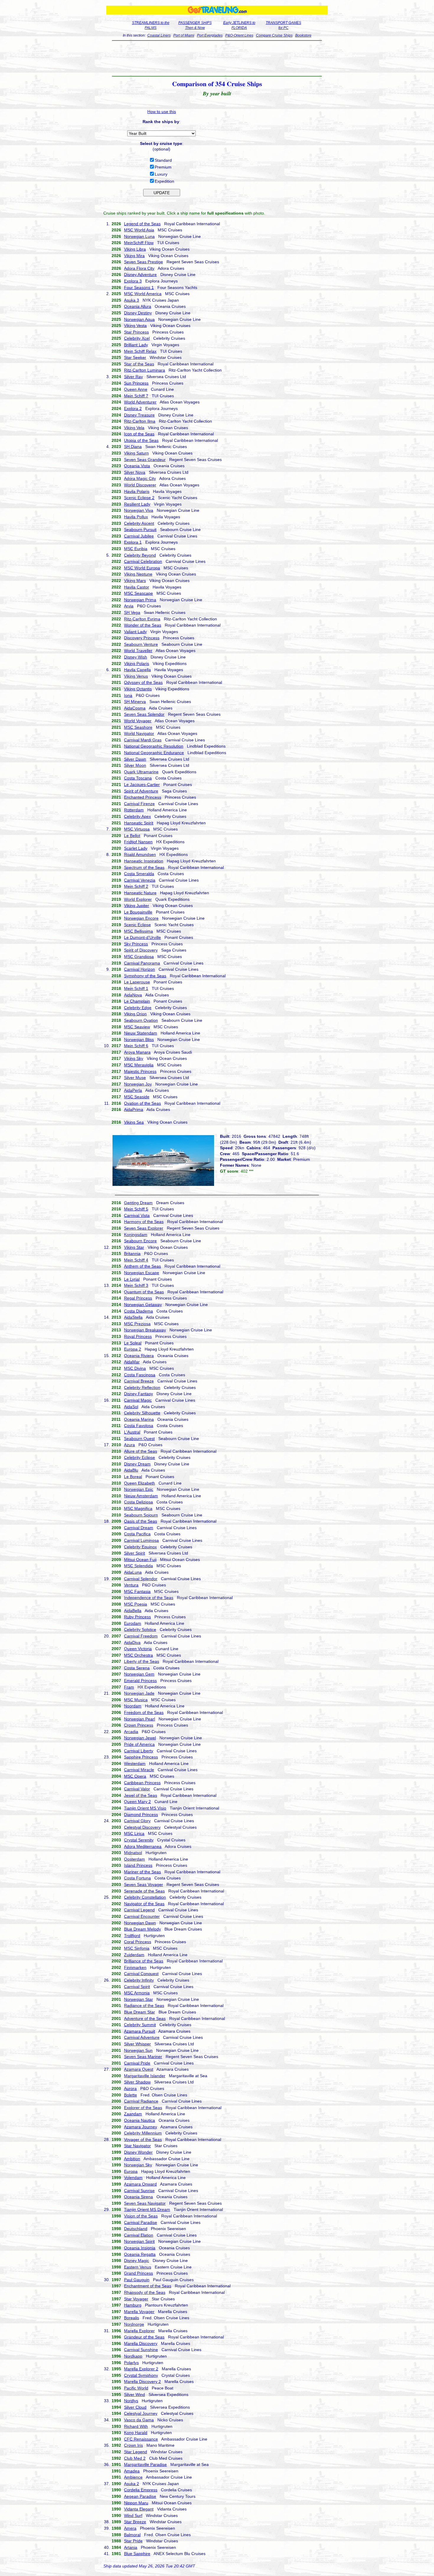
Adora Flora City (139, 268)
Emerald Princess (140, 1681)
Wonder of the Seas (143, 625)
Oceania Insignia (140, 2248)
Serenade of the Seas (144, 1891)
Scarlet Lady (136, 848)
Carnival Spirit (137, 1987)
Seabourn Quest (139, 1439)
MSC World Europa (142, 568)
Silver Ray (133, 377)
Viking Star (134, 1247)
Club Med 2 (135, 2458)
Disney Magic (137, 2260)
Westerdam (135, 1763)
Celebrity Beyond (140, 555)
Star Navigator (137, 2146)
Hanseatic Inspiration (144, 861)
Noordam (133, 1706)
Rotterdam (134, 810)
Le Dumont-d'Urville (142, 937)
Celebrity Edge (138, 1008)
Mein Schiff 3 (136, 1285)
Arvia (129, 606)
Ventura (131, 1585)
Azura (129, 1445)
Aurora (130, 2088)
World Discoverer (140, 485)
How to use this (162, 112)
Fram (129, 1687)
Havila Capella (137, 670)
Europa (131, 2171)
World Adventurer (140, 402)
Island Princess (138, 1865)
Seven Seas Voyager (143, 1884)
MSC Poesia (136, 1604)
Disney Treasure (139, 415)
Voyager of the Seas (143, 2139)
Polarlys (131, 2363)
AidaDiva (132, 1642)
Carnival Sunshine (141, 2350)
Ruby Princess (137, 1617)
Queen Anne (136, 389)
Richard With (136, 2426)
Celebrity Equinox (140, 1547)
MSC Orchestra (138, 1655)
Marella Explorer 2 (141, 2369)
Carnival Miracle (139, 1770)
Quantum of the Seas (144, 1292)
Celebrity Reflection (142, 1387)
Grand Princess (138, 2273)
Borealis (132, 2318)
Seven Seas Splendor (144, 714)
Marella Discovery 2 (142, 2382)
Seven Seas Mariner (143, 2057)
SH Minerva (135, 702)
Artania (131, 2547)
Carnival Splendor (141, 1579)
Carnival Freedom (141, 1636)
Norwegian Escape (142, 1273)
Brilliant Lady (136, 345)
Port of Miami (184, 35)
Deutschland (136, 2229)
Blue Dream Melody (142, 1929)
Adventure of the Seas (145, 2018)
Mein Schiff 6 (136, 1046)
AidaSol (131, 1407)
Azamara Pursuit (139, 2031)
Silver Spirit (134, 1553)
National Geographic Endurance (154, 753)
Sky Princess (136, 944)
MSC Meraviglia (139, 1065)
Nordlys (131, 2401)
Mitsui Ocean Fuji (140, 1560)
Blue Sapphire (137, 2554)
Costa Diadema (138, 1311)
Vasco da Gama (139, 2420)
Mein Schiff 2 (136, 886)
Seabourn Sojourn (141, 1515)
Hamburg (133, 2305)
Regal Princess (138, 1298)
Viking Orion (135, 1014)
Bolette (130, 2095)
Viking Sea (134, 1122)
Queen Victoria (138, 1649)
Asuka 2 (132, 2484)
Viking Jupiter (137, 905)
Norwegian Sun (138, 2050)
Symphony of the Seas (145, 976)
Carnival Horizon (139, 969)
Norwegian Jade (139, 1693)
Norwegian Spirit (139, 2241)
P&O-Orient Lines (239, 35)
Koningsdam (136, 1235)
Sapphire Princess (141, 1757)
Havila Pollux (136, 517)
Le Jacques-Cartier (142, 784)
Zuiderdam (134, 1955)
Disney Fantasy (138, 1394)
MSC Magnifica (138, 1508)
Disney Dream (137, 1464)
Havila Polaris (137, 491)
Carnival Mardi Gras (143, 740)
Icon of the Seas (139, 434)
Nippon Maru (136, 2503)
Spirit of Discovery (141, 950)
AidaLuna (133, 1572)
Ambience (133, 2477)
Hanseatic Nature (140, 893)
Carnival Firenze (139, 804)
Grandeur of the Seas (144, 2337)
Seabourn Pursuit (140, 529)
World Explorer (138, 899)
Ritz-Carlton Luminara (145, 370)
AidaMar (132, 1362)
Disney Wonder (138, 2152)
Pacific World (136, 2388)
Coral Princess (138, 1942)
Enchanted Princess (143, 797)
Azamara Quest (139, 2069)
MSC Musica (136, 1700)
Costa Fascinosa (140, 1375)
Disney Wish (136, 657)
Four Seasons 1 (139, 287)
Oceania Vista (137, 466)
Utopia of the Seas (141, 440)
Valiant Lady (135, 632)
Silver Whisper (137, 2044)
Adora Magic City (140, 478)
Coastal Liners (159, 35)
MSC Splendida (138, 1566)
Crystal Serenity (139, 1840)
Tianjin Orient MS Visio (145, 1808)
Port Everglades (210, 35)
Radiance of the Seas (144, 2005)
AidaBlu (131, 1470)
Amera (130, 2528)
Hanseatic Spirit (139, 823)
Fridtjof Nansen (138, 842)
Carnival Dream (139, 1528)
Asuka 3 (132, 300)
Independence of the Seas (149, 1598)
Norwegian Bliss (139, 1039)
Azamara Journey (141, 2127)
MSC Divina (135, 1368)
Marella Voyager (139, 2312)
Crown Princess (139, 1725)
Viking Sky (134, 1058)
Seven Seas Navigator (145, 2203)
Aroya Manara (137, 1052)
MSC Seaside (137, 1097)
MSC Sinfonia (137, 1948)
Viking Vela (134, 428)
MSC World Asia (139, 230)
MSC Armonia (137, 1993)
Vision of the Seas (141, 2216)
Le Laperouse (137, 982)
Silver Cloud (135, 2407)
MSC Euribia (136, 549)
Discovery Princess (142, 638)
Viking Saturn (136, 453)
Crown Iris (133, 2445)
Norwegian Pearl (139, 1719)
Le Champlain (137, 1001)
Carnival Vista (137, 1215)
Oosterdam (134, 1859)
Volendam (133, 2178)
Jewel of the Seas (141, 1795)
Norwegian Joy (138, 1084)
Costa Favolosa (139, 1426)
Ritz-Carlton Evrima (142, 619)
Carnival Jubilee (139, 536)
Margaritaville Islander (145, 2076)
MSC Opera (135, 1776)
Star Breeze (135, 2522)
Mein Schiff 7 (136, 396)
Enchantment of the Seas (148, 2286)
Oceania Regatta (140, 2254)
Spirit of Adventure (141, 791)
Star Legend (136, 2452)
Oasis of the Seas (141, 1521)
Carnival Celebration (143, 561)
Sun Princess (136, 383)
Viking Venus (136, 676)
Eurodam (133, 1623)
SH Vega (132, 612)
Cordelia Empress (141, 2490)
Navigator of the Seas (144, 1904)
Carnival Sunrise (139, 2191)
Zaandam (133, 2114)
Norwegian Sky (138, 2165)
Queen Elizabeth (139, 1483)
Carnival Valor (137, 1789)
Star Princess (136, 332)
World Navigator (139, 733)
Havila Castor (137, 587)
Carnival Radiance (141, 2101)
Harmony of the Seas (144, 1222)
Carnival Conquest (141, 1974)
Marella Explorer (139, 2331)
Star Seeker (135, 357)
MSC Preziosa (137, 1324)
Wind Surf (133, 2515)
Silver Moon (135, 765)
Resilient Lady (137, 504)
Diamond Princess (141, 1815)
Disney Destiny (138, 313)
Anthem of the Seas (142, 1266)
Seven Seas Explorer (144, 1228)
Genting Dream (138, 1203)
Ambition (132, 2159)
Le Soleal (133, 1343)
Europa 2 (133, 1349)
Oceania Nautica (139, 2120)
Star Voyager (136, 2299)
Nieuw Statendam (141, 1033)
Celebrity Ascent (139, 523)
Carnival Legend (139, 1910)
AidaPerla (133, 1090)
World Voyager (138, 721)
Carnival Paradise (141, 2222)
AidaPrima (134, 1109)
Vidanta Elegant (139, 2509)
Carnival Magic (138, 1400)
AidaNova (133, 995)
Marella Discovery (141, 2343)
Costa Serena (137, 1668)
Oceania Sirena (138, 2197)
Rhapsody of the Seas (145, 2292)
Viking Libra (135, 249)
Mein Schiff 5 (136, 1209)
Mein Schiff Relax (140, 351)
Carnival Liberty (139, 1751)
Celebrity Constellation (145, 1897)
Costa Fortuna (137, 1878)
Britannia (132, 1253)
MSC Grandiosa (139, 957)
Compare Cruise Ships (274, 35)
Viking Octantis (138, 689)
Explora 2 (133, 408)
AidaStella (133, 1317)
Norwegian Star (138, 1999)
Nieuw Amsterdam (141, 1496)
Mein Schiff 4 (136, 1260)
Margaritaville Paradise (145, 2464)
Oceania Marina (139, 1419)
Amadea (132, 2471)
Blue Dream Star (139, 2012)
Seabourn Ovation (141, 1020)
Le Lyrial (132, 1279)
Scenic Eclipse (137, 925)
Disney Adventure (140, 274)
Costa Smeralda (139, 874)
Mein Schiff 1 (136, 988)
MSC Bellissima (138, 931)
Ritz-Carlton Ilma (140, 421)
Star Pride (133, 2541)
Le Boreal (133, 1477)
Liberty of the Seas (142, 1661)
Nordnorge (134, 2324)
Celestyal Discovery (142, 1827)
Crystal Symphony (141, 2375)
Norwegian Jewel (140, 1738)
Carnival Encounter (142, 1916)
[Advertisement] (217, 58)
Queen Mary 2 (137, 1802)
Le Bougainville (138, 912)
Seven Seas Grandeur (145, 460)
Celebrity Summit (140, 2025)
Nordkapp (133, 2356)
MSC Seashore (138, 727)
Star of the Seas (139, 364)
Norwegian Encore (141, 918)
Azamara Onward (140, 2184)
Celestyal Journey (141, 2413)
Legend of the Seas (142, 224)
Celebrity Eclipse (139, 1457)
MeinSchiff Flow (139, 243)
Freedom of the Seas (144, 1712)
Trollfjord (132, 1936)
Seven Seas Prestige (143, 262)
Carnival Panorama (142, 963)
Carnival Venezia (140, 880)
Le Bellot (132, 836)
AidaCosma (135, 708)
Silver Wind (134, 2394)
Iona (128, 695)
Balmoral (132, 2535)
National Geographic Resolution (154, 746)
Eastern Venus (138, 2267)
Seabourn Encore (140, 1241)
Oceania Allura (138, 306)
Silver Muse (135, 1078)
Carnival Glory (137, 1821)
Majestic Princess (140, 1071)
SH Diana (133, 447)
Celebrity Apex (137, 816)
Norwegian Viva (139, 510)
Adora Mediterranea (143, 1846)
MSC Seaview (137, 1027)
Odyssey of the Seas (143, 682)
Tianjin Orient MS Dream (147, 2209)
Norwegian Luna (139, 236)
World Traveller (138, 650)
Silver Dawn (135, 759)
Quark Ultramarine (141, 772)
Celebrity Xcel (137, 338)
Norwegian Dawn (140, 1923)
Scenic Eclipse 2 (139, 498)
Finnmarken (135, 1967)
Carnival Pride (137, 2063)
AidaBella (133, 1611)
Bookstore (303, 35)
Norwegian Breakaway (145, 1330)
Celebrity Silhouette (142, 1413)
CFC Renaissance (141, 2439)
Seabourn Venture (141, 644)
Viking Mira (134, 256)
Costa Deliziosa (138, 1502)
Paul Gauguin (137, 2280)
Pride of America (139, 1744)
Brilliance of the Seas (144, 1961)
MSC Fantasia (137, 1591)
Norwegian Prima (140, 600)
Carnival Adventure (142, 2037)
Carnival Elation (139, 2235)
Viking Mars (135, 581)
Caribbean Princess (142, 1783)
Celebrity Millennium (143, 2133)
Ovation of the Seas (142, 1103)
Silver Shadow (137, 2082)
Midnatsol (133, 1853)
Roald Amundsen (140, 854)
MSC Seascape (138, 593)
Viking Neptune (138, 574)
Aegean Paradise (140, 2496)
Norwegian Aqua (139, 319)
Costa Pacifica (137, 1534)
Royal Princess (138, 1336)
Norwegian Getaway (143, 1305)
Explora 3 (133, 281)
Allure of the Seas (141, 1451)
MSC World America (143, 294)
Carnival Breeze (139, 1381)
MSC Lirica (134, 1833)
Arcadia (131, 1732)
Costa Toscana (138, 778)
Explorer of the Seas (143, 2108)
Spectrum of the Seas (144, 867)
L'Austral (132, 1432)
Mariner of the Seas (142, 1872)
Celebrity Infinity (139, 1980)
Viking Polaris (137, 663)
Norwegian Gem (139, 1674)
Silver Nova (135, 472)
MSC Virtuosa (137, 829)
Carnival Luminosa (141, 1540)
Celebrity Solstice (140, 1629)
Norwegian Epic (139, 1489)
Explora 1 (133, 542)
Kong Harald (136, 2433)
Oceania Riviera (139, 1356)
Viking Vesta (135, 326)
